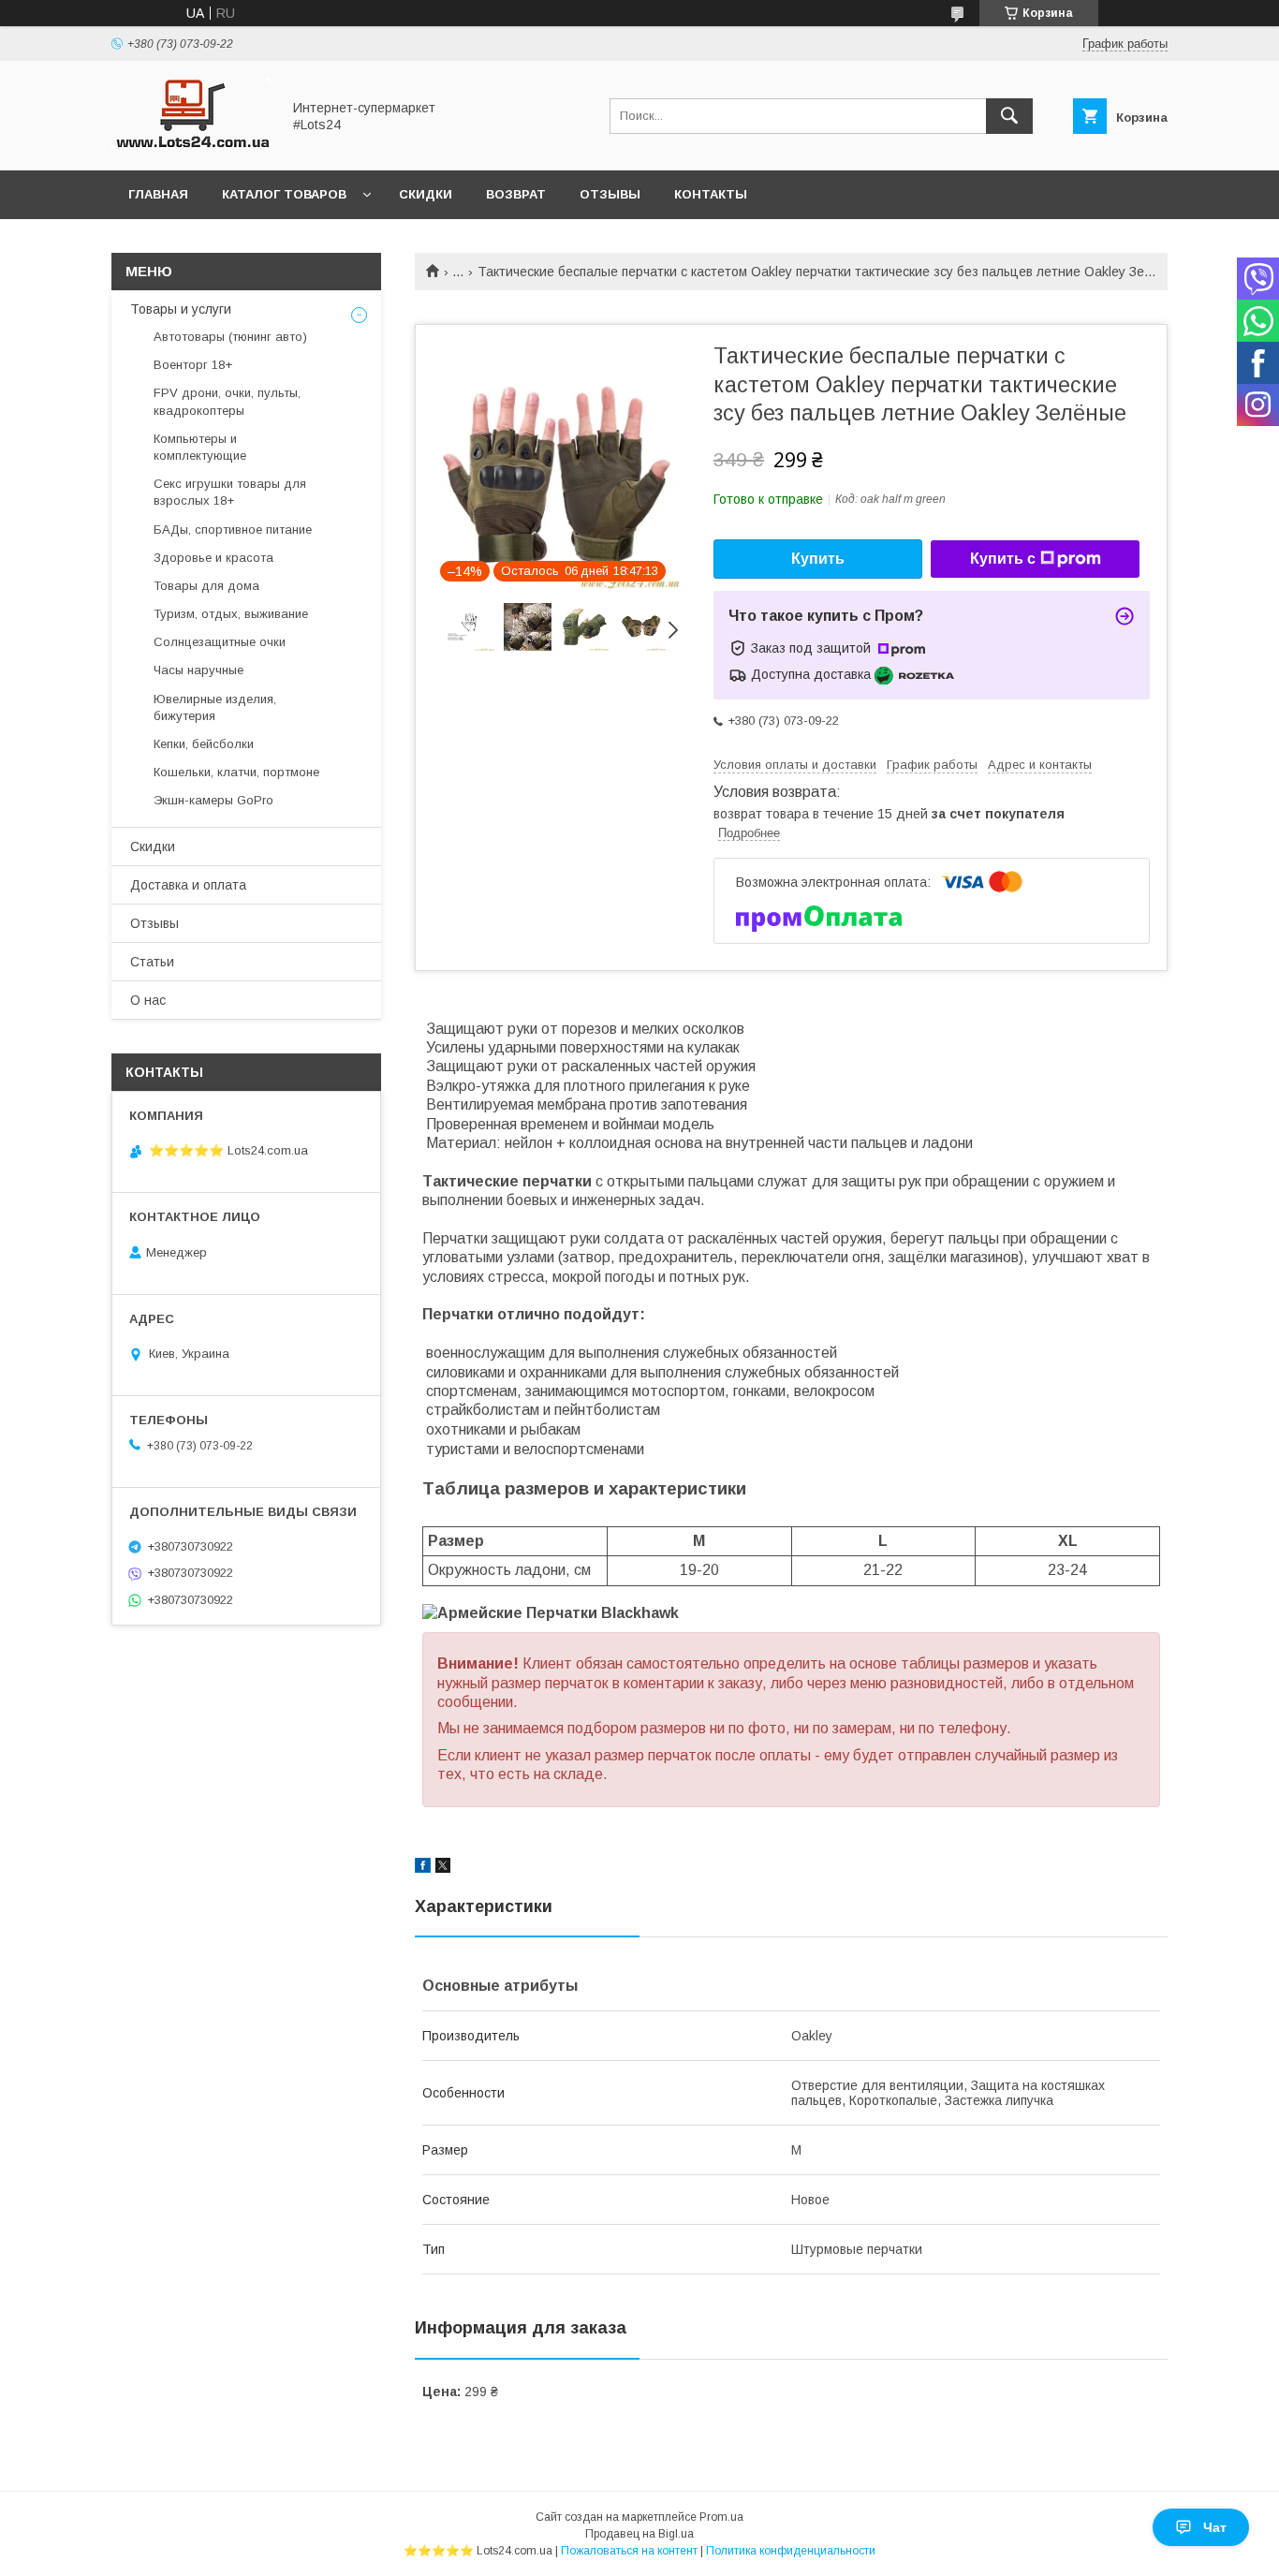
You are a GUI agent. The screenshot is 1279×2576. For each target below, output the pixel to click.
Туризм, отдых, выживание (231, 614)
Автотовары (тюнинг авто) (230, 337)
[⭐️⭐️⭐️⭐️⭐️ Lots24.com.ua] (191, 146)
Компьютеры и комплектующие (200, 447)
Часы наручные (198, 670)
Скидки (426, 194)
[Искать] (1009, 116)
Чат (1215, 2527)
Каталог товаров (284, 194)
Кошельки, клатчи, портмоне (236, 772)
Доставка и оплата (188, 885)
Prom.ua (721, 2517)
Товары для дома (206, 586)
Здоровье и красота (213, 558)
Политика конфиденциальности (791, 2551)
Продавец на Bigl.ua (639, 2534)
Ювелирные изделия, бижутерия (215, 707)
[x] (443, 1868)
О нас (148, 1000)
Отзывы (610, 194)
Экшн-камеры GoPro (213, 800)
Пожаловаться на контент (629, 2551)
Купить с (1003, 559)
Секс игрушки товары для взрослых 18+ (230, 492)
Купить (818, 559)
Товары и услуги (181, 309)
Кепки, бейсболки (204, 744)
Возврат (516, 194)
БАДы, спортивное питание (233, 530)
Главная (158, 194)
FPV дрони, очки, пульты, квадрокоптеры (227, 401)
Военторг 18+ (193, 365)
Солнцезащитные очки (220, 642)
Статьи (152, 962)
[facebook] (423, 1868)
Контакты (711, 194)
